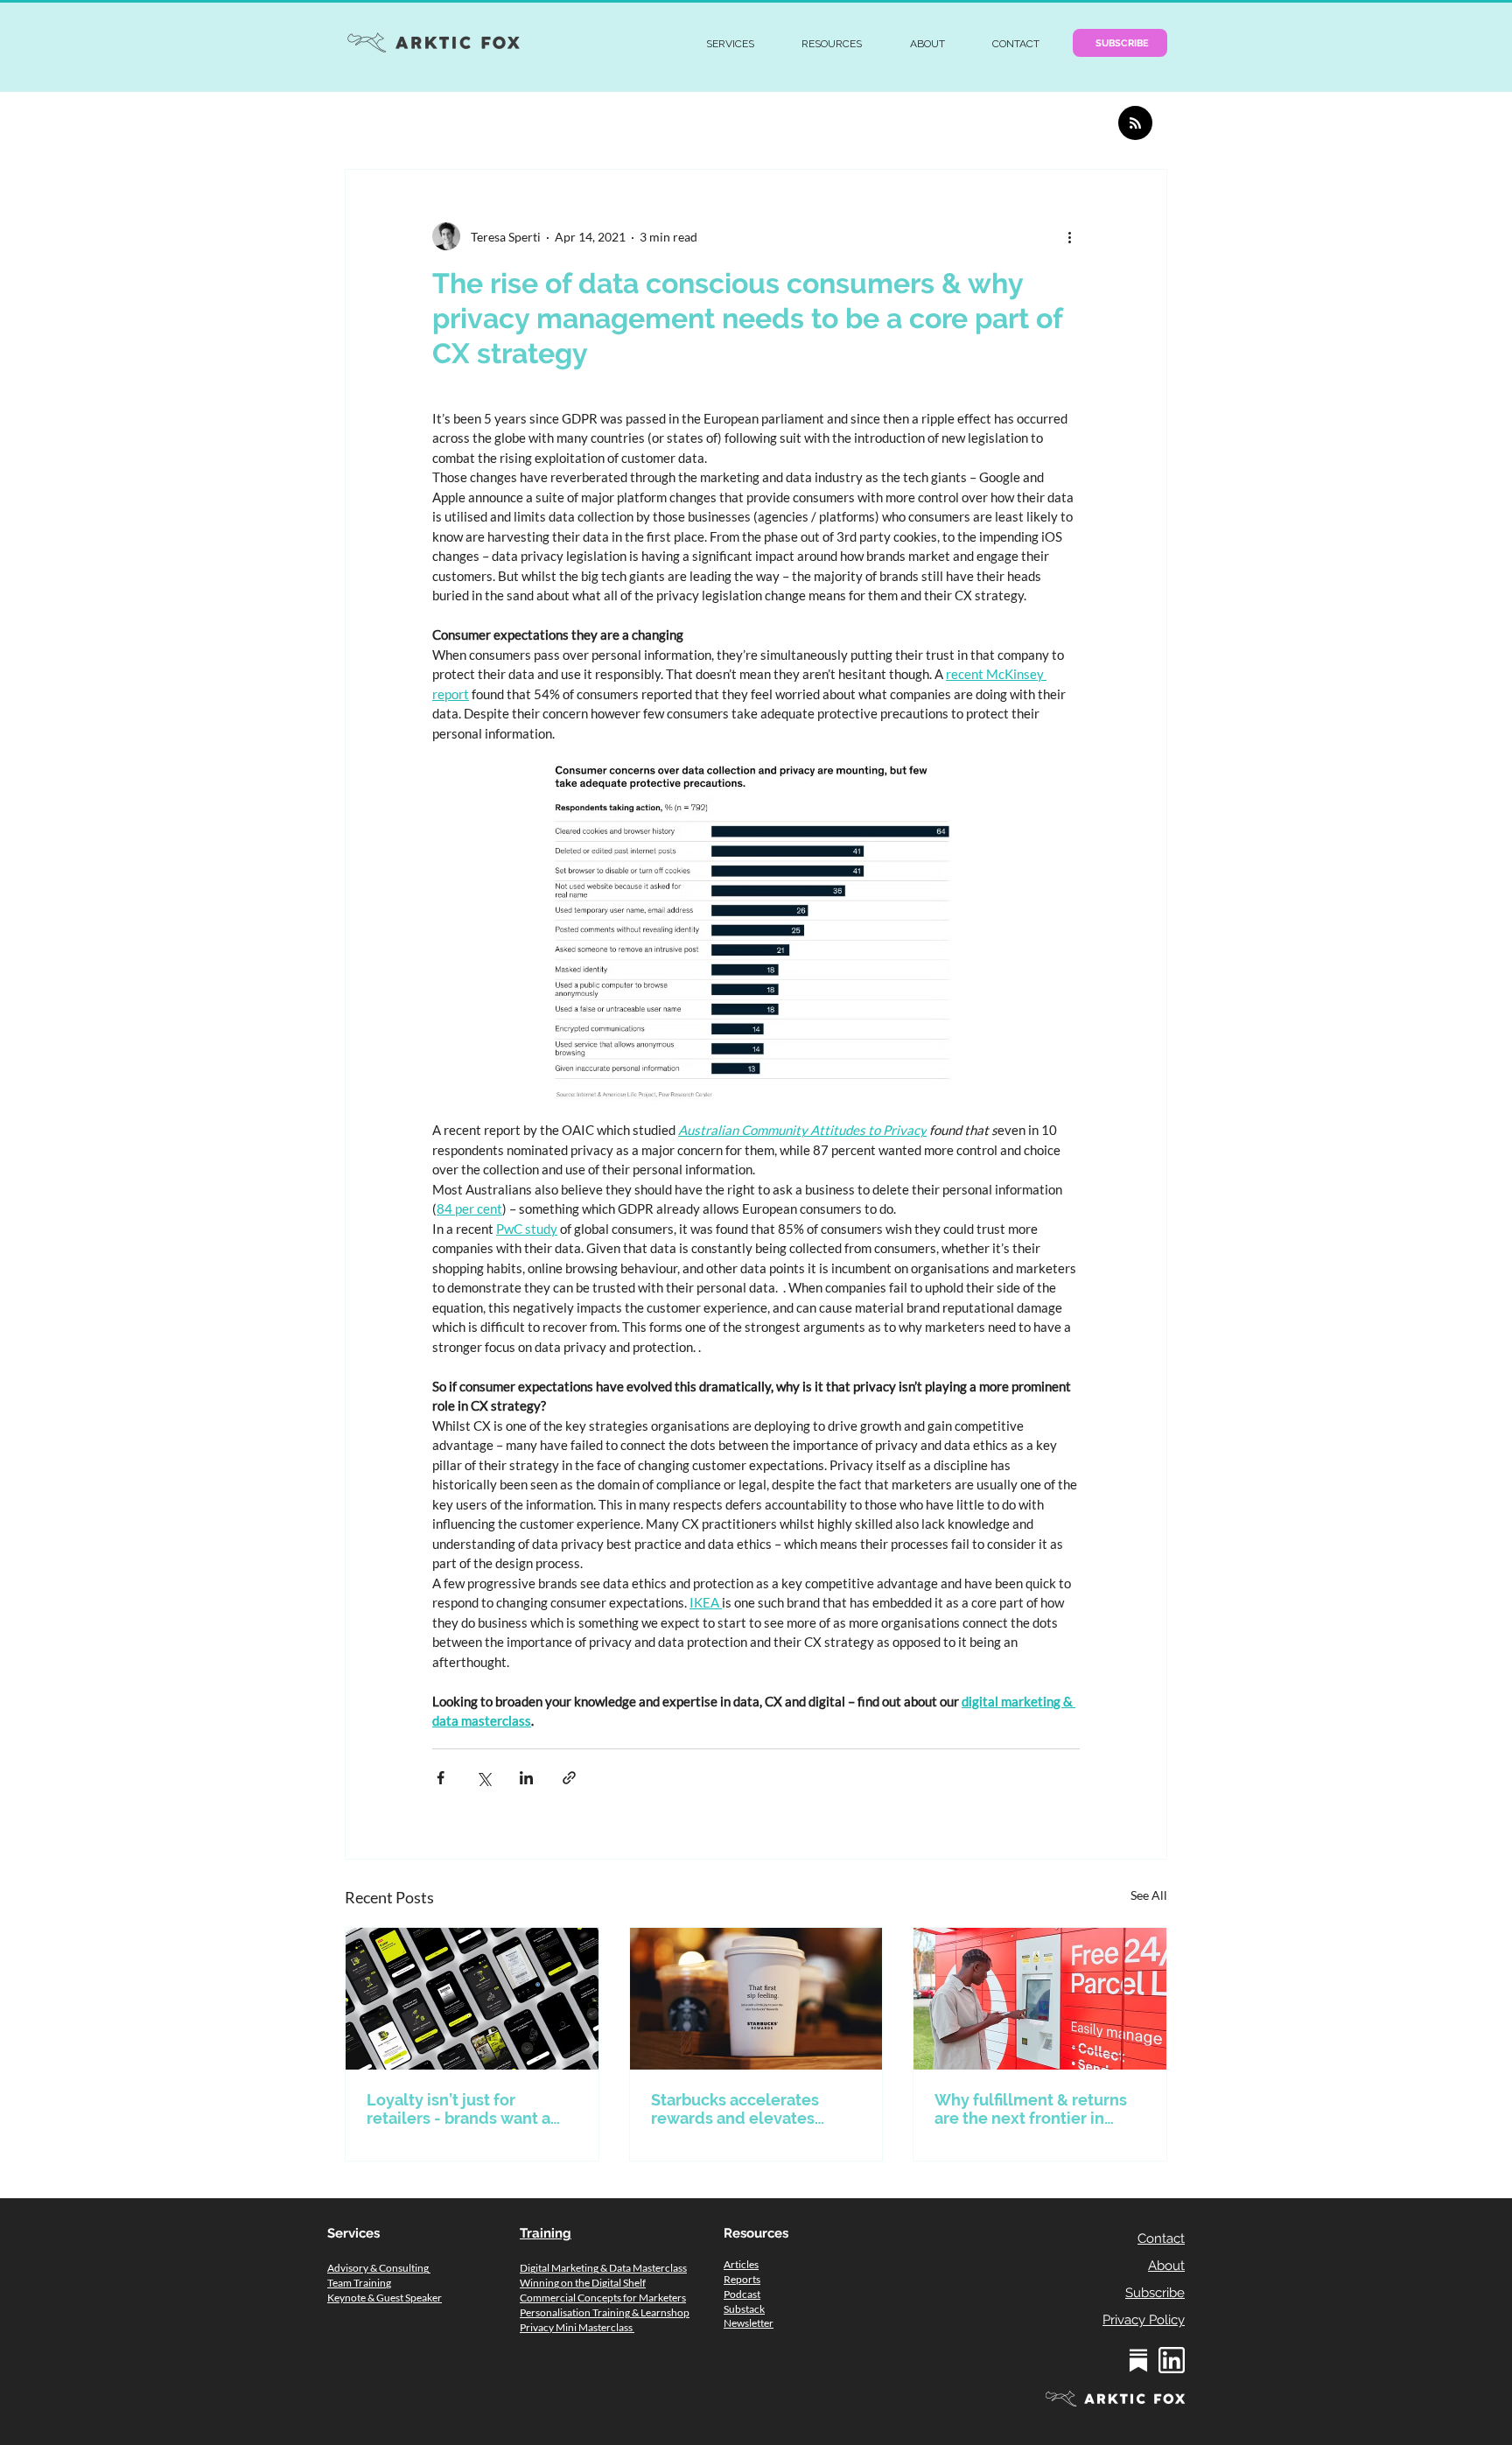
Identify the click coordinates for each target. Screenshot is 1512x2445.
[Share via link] (569, 1778)
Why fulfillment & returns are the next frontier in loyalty (1031, 2109)
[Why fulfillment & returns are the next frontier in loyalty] (1040, 1999)
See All (1149, 1895)
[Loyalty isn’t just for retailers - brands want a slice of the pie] (472, 1999)
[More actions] (1069, 236)
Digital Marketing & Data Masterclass (603, 2268)
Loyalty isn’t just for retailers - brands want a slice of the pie (458, 2109)
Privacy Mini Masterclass (577, 2327)
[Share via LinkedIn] (526, 1778)
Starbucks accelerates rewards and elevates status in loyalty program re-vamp (745, 2109)
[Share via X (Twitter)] (483, 1778)
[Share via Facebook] (441, 1778)
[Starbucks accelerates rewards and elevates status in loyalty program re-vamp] (756, 1999)
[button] (730, 44)
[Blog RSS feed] (1135, 124)
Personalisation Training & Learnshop (605, 2312)
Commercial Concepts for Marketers (603, 2298)
